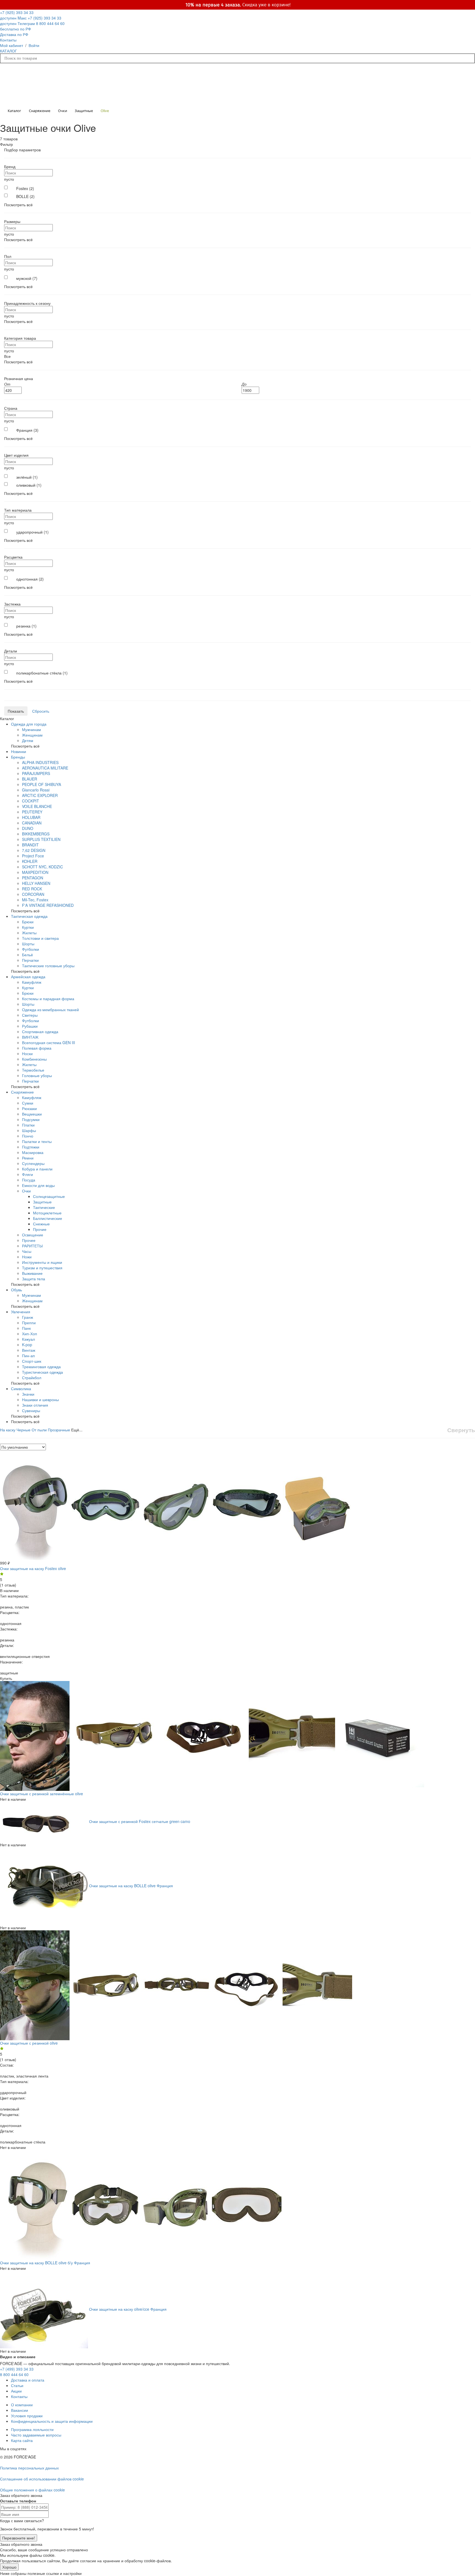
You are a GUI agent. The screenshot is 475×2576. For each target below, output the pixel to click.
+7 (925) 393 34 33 (17, 15)
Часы (27, 1251)
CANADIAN (32, 823)
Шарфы (29, 1130)
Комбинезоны (34, 1059)
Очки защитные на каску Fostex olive (33, 1568)
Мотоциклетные (47, 1213)
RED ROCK (32, 889)
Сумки (28, 1103)
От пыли (39, 1430)
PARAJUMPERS (36, 773)
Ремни (28, 1158)
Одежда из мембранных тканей (50, 1010)
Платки (28, 1125)
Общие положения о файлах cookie (32, 2490)
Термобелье (33, 1070)
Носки (27, 1053)
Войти (34, 45)
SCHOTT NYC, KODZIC (42, 867)
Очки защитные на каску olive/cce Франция (128, 2309)
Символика (21, 1389)
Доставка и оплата (28, 2380)
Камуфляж (32, 982)
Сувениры (31, 1410)
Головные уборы (37, 1075)
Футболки (31, 949)
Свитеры (30, 1015)
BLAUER (30, 779)
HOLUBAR (31, 817)
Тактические (44, 1207)
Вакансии (20, 2410)
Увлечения (21, 1312)
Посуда (29, 1180)
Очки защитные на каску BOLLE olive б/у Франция (45, 2263)
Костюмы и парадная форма (48, 999)
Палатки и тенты (37, 1141)
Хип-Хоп (30, 1334)
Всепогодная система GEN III (49, 1042)
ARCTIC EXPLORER (40, 795)
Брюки (28, 922)
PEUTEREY (32, 812)
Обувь (16, 1290)
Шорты (28, 944)
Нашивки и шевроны (40, 1399)
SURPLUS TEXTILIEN (41, 839)
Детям (28, 740)
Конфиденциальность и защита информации (52, 2421)
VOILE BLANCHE (37, 806)
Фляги (27, 1174)
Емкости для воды (38, 1185)
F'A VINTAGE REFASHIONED (48, 905)
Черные (24, 1430)
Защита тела (34, 1279)
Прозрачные (59, 1430)
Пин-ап (28, 1356)
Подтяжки (31, 1147)
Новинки (19, 751)
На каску (8, 1430)
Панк (26, 1328)
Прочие (40, 1229)
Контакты (8, 40)
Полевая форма (37, 1048)
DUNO (28, 828)
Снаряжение (22, 1092)
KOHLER (30, 861)
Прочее (29, 1240)
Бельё (27, 955)
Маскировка (33, 1152)
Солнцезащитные (49, 1196)
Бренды (18, 757)
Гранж (27, 1317)
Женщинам (32, 735)
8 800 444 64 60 (14, 2374)
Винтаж (29, 1350)
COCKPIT (31, 801)
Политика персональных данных (29, 2468)
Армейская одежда (28, 977)
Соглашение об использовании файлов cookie (42, 2479)
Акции (16, 2391)
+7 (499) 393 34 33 (17, 2369)
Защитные (42, 1202)
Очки (26, 1191)
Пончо (28, 1136)
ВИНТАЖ (30, 1037)
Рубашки (30, 1026)
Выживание (32, 1273)
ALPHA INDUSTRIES (40, 762)
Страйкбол (32, 1378)
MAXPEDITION (35, 872)
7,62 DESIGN (34, 850)
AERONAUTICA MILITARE (45, 768)
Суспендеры (33, 1163)
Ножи (27, 1257)
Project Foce (33, 856)
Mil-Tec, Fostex (35, 900)
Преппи (29, 1323)
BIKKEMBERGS (36, 834)
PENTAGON (33, 878)
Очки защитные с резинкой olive (29, 2043)
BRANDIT (30, 845)
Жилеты (29, 933)
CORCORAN (33, 894)
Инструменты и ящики (42, 1262)
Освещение (33, 1235)
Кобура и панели (37, 1169)
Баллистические (48, 1218)
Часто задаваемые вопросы (36, 2435)
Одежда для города (29, 724)
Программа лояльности (32, 2429)
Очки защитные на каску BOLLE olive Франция (131, 1885)
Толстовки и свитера (40, 938)
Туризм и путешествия (42, 1268)
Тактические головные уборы (48, 966)
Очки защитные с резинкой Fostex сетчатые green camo (140, 1821)
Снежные (41, 1224)
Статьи (17, 2385)
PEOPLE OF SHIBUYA (42, 784)
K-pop (27, 1345)
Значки (28, 1394)
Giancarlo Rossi (36, 790)
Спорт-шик (32, 1361)
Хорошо (9, 2567)
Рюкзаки (29, 1108)
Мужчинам (31, 729)
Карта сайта (22, 2440)
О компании (22, 2405)
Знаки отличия (35, 1405)
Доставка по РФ (14, 34)
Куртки (28, 927)
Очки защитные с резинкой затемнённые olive (42, 1794)
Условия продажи (27, 2416)
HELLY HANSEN (36, 883)
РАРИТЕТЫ (32, 1246)
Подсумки (31, 1119)
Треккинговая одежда (41, 1367)
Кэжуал (28, 1339)
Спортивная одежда (40, 1031)
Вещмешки (32, 1114)
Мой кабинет (12, 45)
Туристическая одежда (42, 1372)
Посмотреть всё (18, 205)
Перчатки (30, 960)
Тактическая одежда (29, 916)
